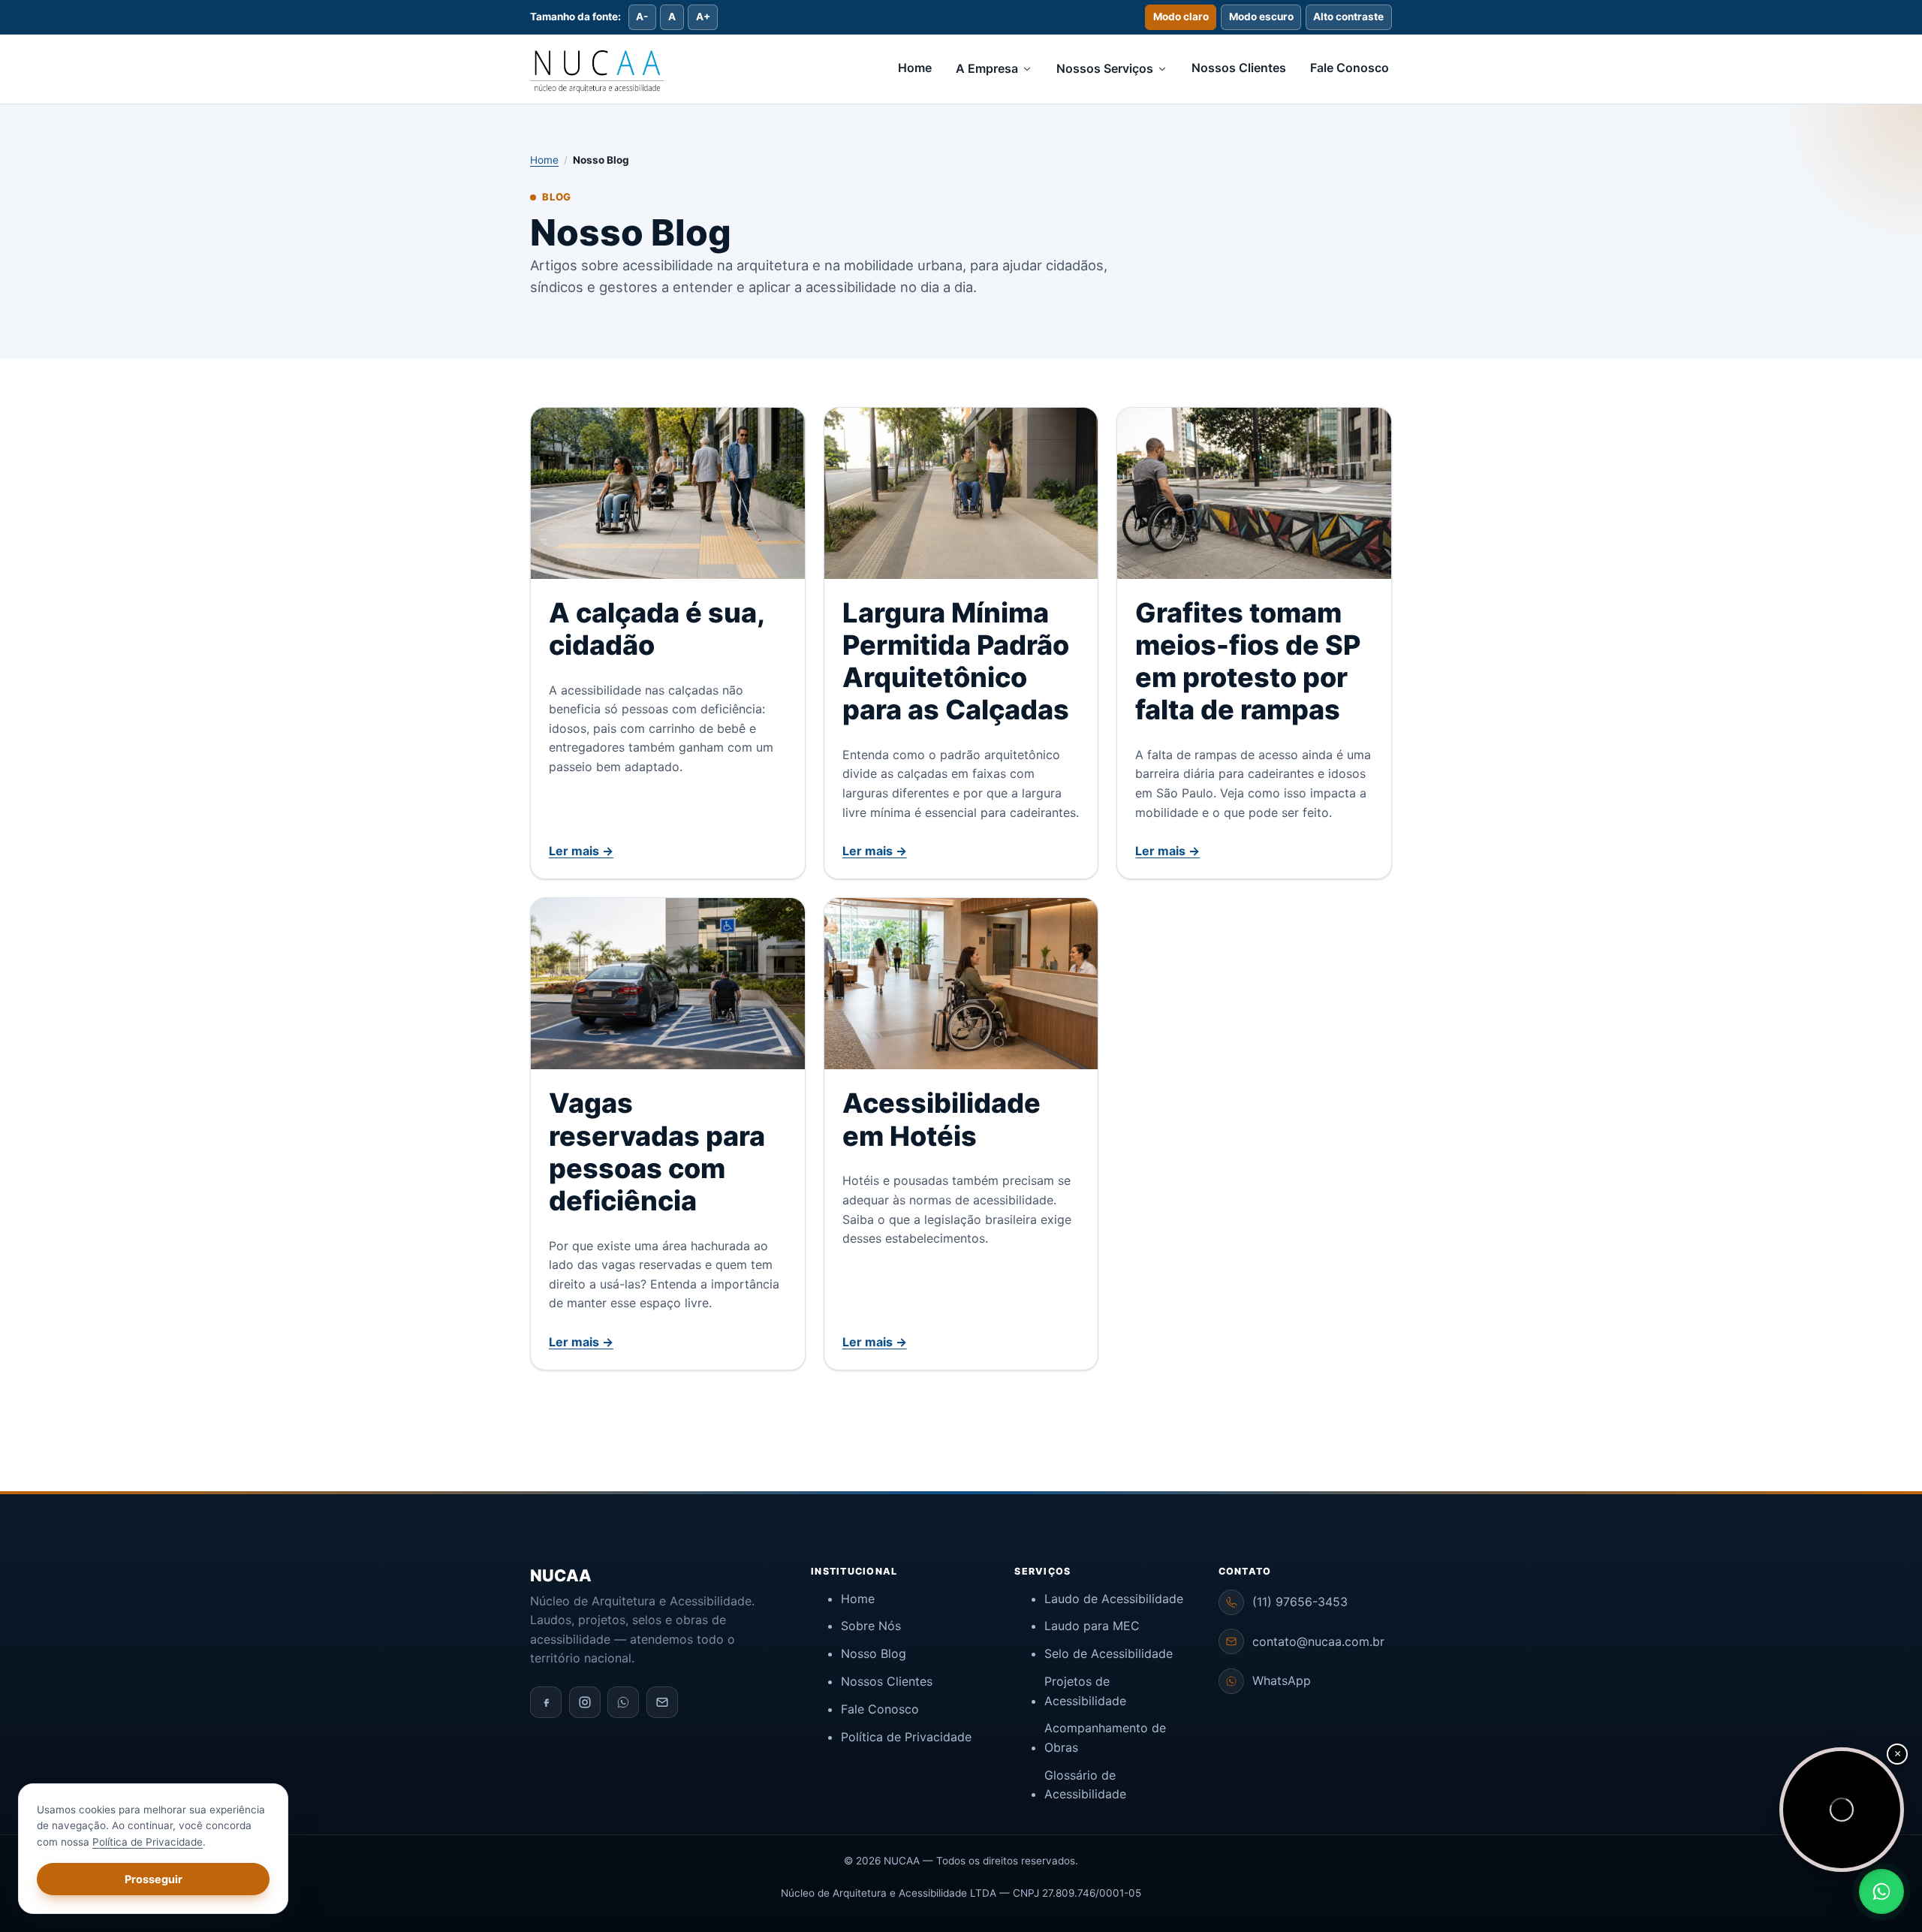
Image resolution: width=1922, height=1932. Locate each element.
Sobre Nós (871, 1626)
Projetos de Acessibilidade (1085, 1691)
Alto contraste (1348, 17)
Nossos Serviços (1105, 68)
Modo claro (1181, 17)
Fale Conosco (1350, 68)
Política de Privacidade (906, 1737)
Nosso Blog (874, 1653)
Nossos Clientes (1239, 68)
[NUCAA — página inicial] (597, 69)
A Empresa (987, 68)
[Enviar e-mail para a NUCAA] (662, 1702)
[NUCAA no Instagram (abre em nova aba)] (585, 1702)
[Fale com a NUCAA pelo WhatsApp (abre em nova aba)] (1881, 1891)
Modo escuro (1261, 17)
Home (915, 68)
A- (642, 17)
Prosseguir (154, 1879)
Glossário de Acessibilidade (1085, 1785)
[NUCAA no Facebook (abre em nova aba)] (546, 1702)
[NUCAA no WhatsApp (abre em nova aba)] (623, 1702)
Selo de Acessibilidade (1109, 1653)
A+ (703, 17)
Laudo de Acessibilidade (1114, 1599)
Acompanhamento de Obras (1105, 1738)
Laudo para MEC (1092, 1626)
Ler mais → (581, 851)
